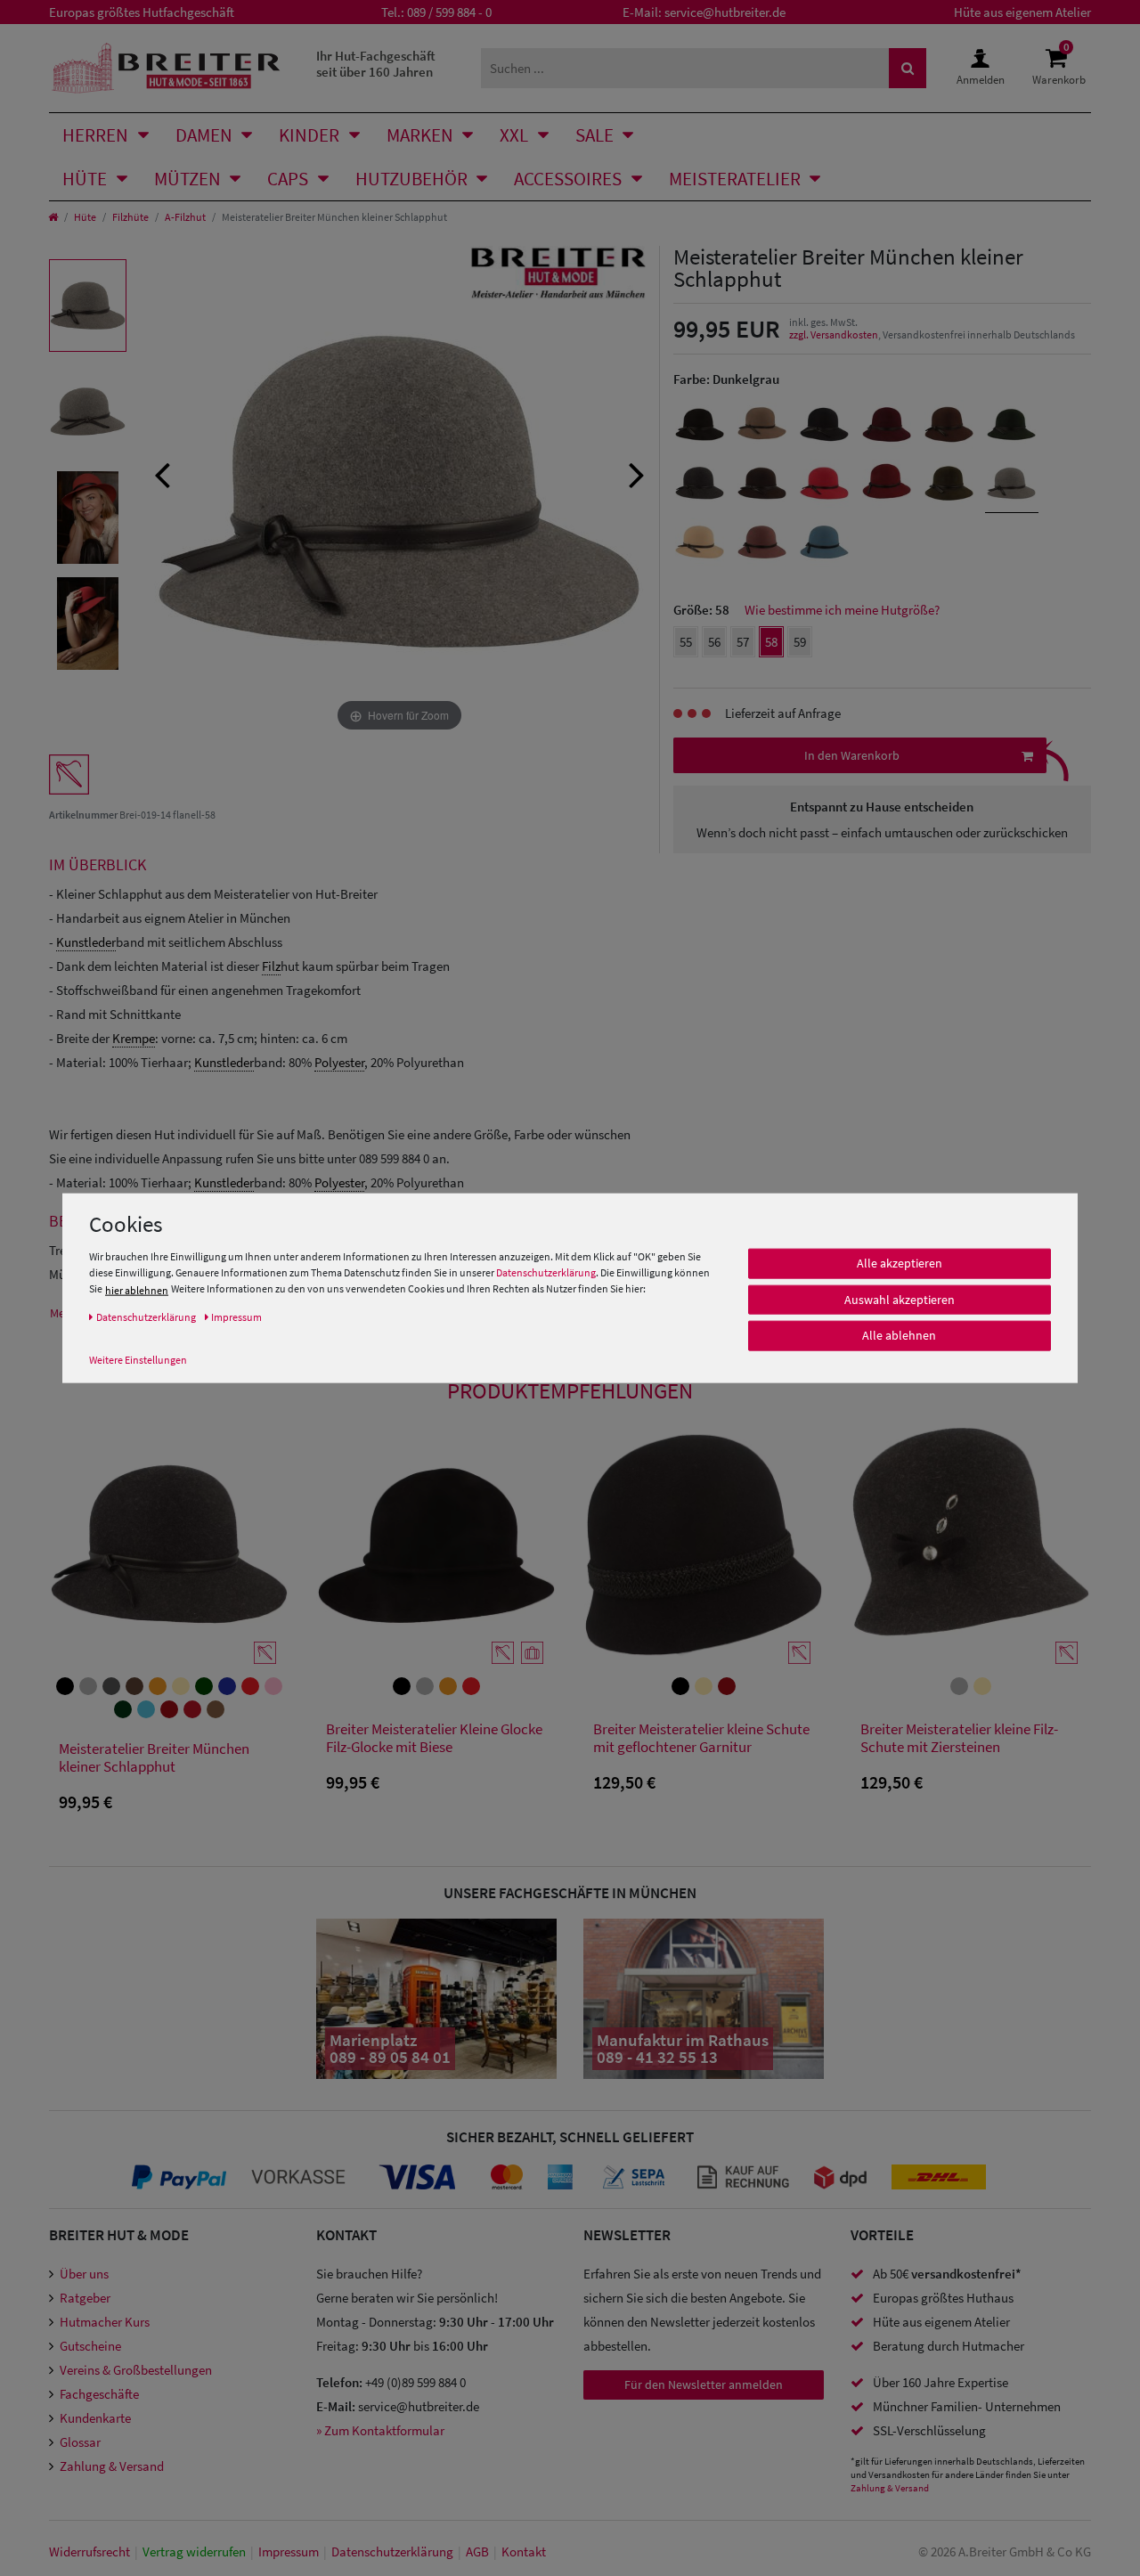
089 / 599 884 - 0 (449, 12)
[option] (88, 306)
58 (771, 642)
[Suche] (908, 68)
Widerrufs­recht (90, 2552)
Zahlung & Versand (112, 2466)
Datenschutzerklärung (546, 1272)
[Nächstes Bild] (637, 473)
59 (800, 642)
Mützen (187, 179)
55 (686, 642)
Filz (271, 966)
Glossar (80, 2442)
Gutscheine (90, 2346)
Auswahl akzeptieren (900, 1300)
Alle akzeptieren (900, 1263)
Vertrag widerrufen (194, 2552)
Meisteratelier (735, 179)
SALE (594, 135)
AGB (477, 2552)
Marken (420, 135)
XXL (514, 135)
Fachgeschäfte (99, 2394)
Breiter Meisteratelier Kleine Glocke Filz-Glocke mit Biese (434, 1738)
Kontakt (524, 2552)
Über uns (84, 2274)
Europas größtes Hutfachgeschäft (142, 12)
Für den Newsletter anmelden (704, 2384)
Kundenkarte (95, 2418)
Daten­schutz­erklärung (392, 2552)
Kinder (309, 135)
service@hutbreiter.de (725, 12)
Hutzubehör (411, 179)
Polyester (339, 1062)
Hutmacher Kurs (105, 2322)
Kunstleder (86, 942)
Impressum (289, 2552)
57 (743, 642)
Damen (204, 135)
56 (714, 642)
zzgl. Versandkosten (834, 334)
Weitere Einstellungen (138, 1360)
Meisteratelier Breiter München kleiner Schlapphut (154, 1758)
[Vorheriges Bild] (162, 473)
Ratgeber (85, 2298)
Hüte (85, 179)
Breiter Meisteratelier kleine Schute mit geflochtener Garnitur (701, 1738)
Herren (95, 135)
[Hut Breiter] (166, 68)
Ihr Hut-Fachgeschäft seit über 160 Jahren (376, 64)
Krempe (134, 1038)
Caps (288, 179)
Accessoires (568, 179)
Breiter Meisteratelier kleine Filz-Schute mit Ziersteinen (959, 1738)
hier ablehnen (137, 1290)
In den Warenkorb (852, 755)
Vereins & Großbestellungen (136, 2370)
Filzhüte (130, 217)
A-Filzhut (185, 217)
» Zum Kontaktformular (380, 2430)
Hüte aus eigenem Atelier (1022, 12)
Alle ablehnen (899, 1335)
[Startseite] (53, 217)
